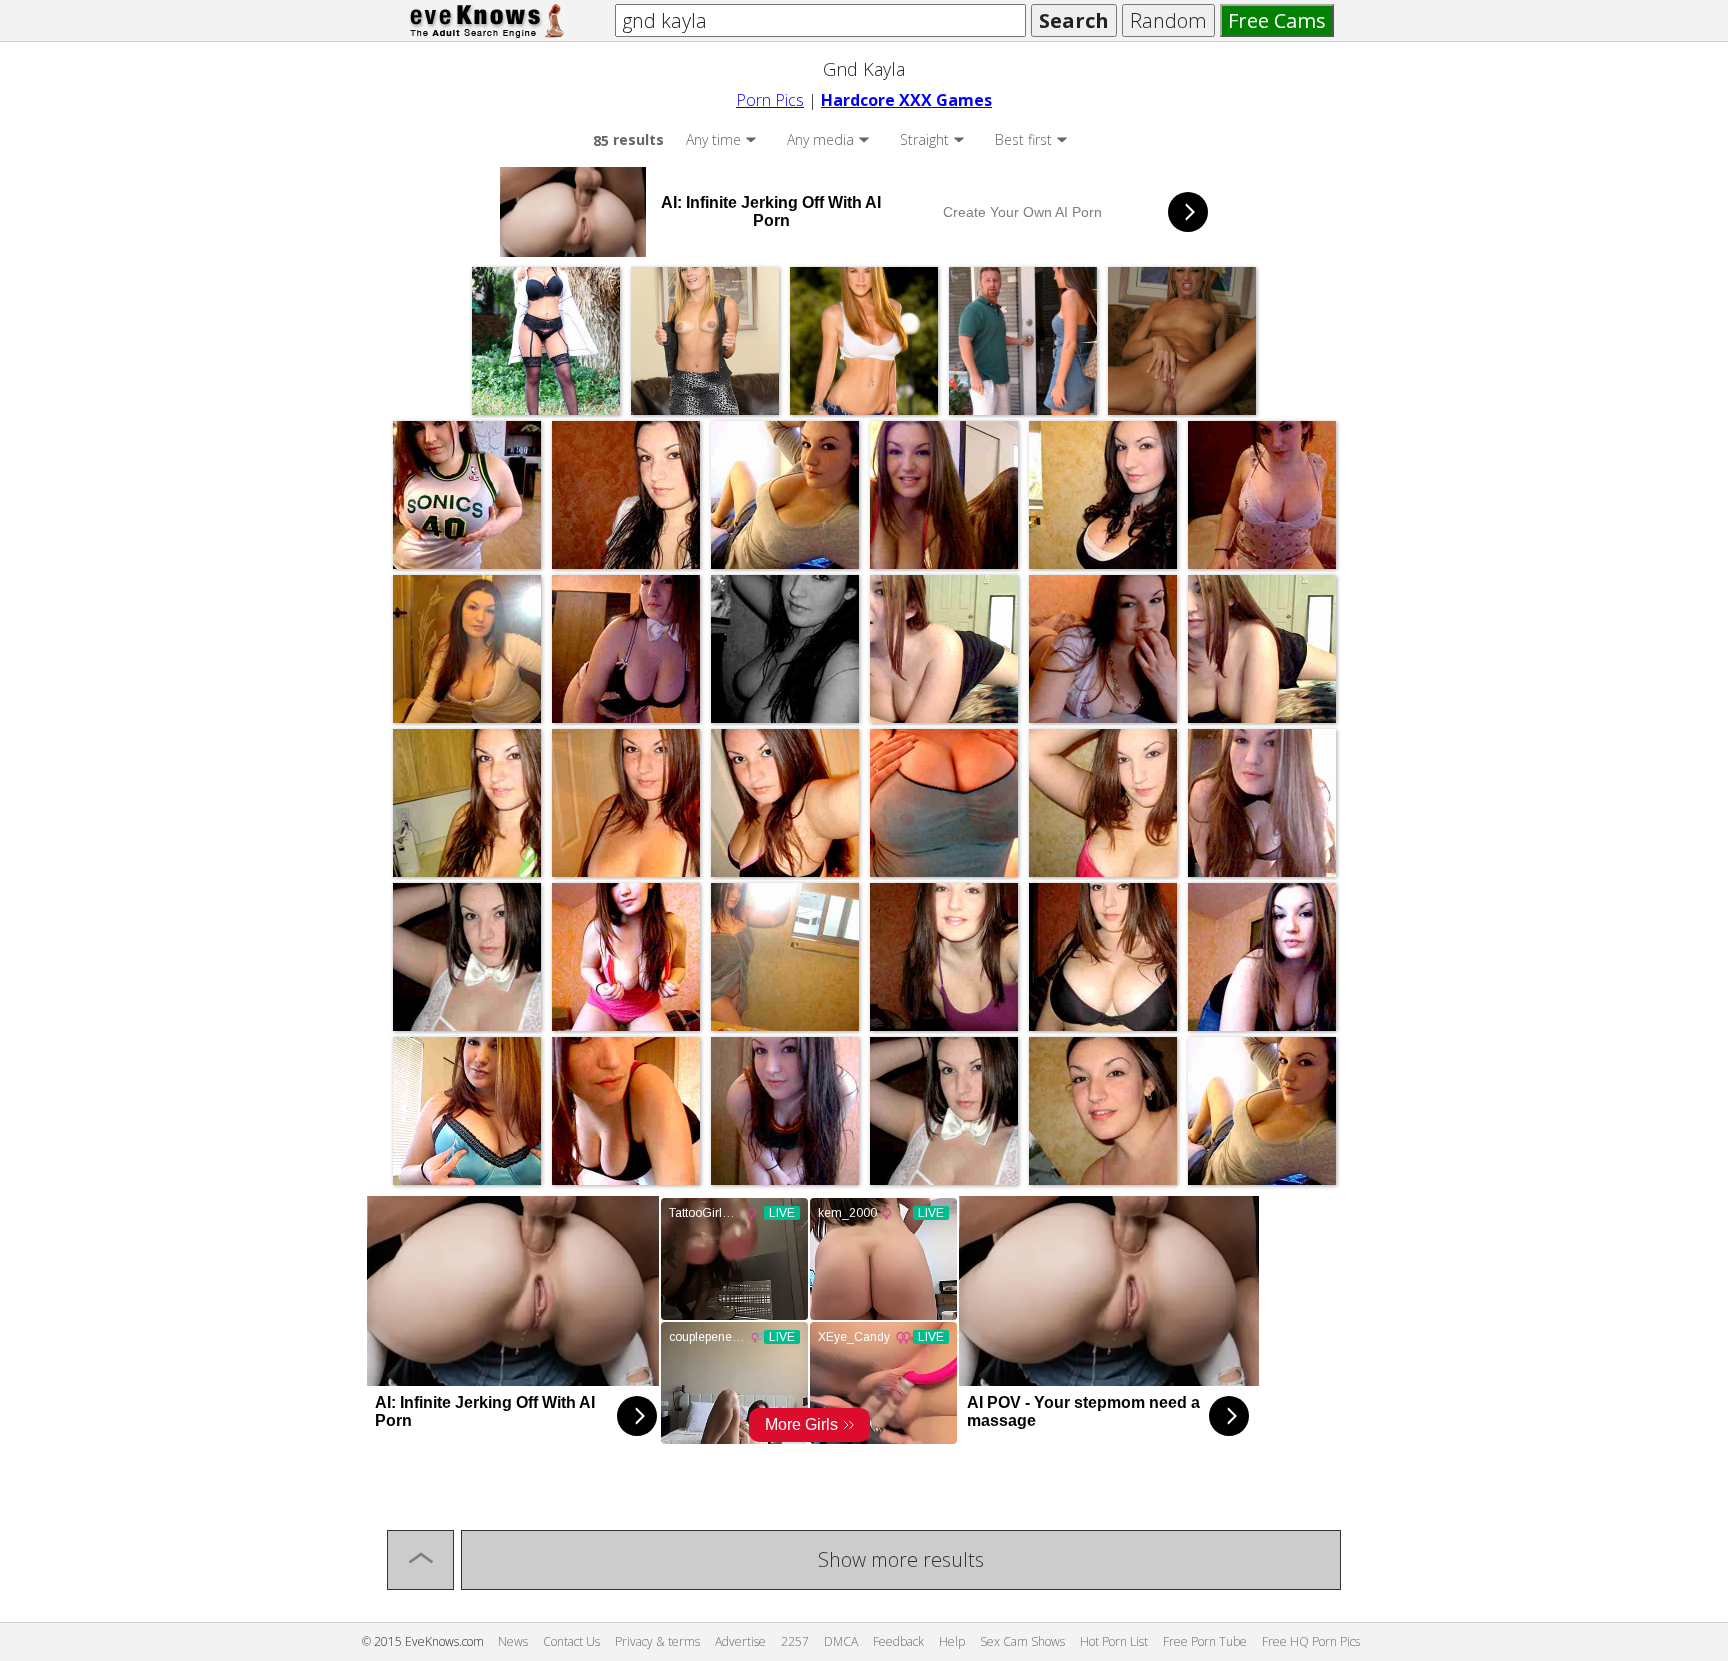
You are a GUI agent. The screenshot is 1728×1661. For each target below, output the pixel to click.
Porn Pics (770, 100)
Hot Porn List (1114, 1641)
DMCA (841, 1641)
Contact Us (571, 1641)
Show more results (901, 1559)
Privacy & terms (657, 1641)
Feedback (898, 1641)
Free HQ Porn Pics (1311, 1641)
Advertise (740, 1641)
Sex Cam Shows (1022, 1641)
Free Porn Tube (1205, 1641)
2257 (795, 1641)
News (513, 1641)
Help (952, 1641)
